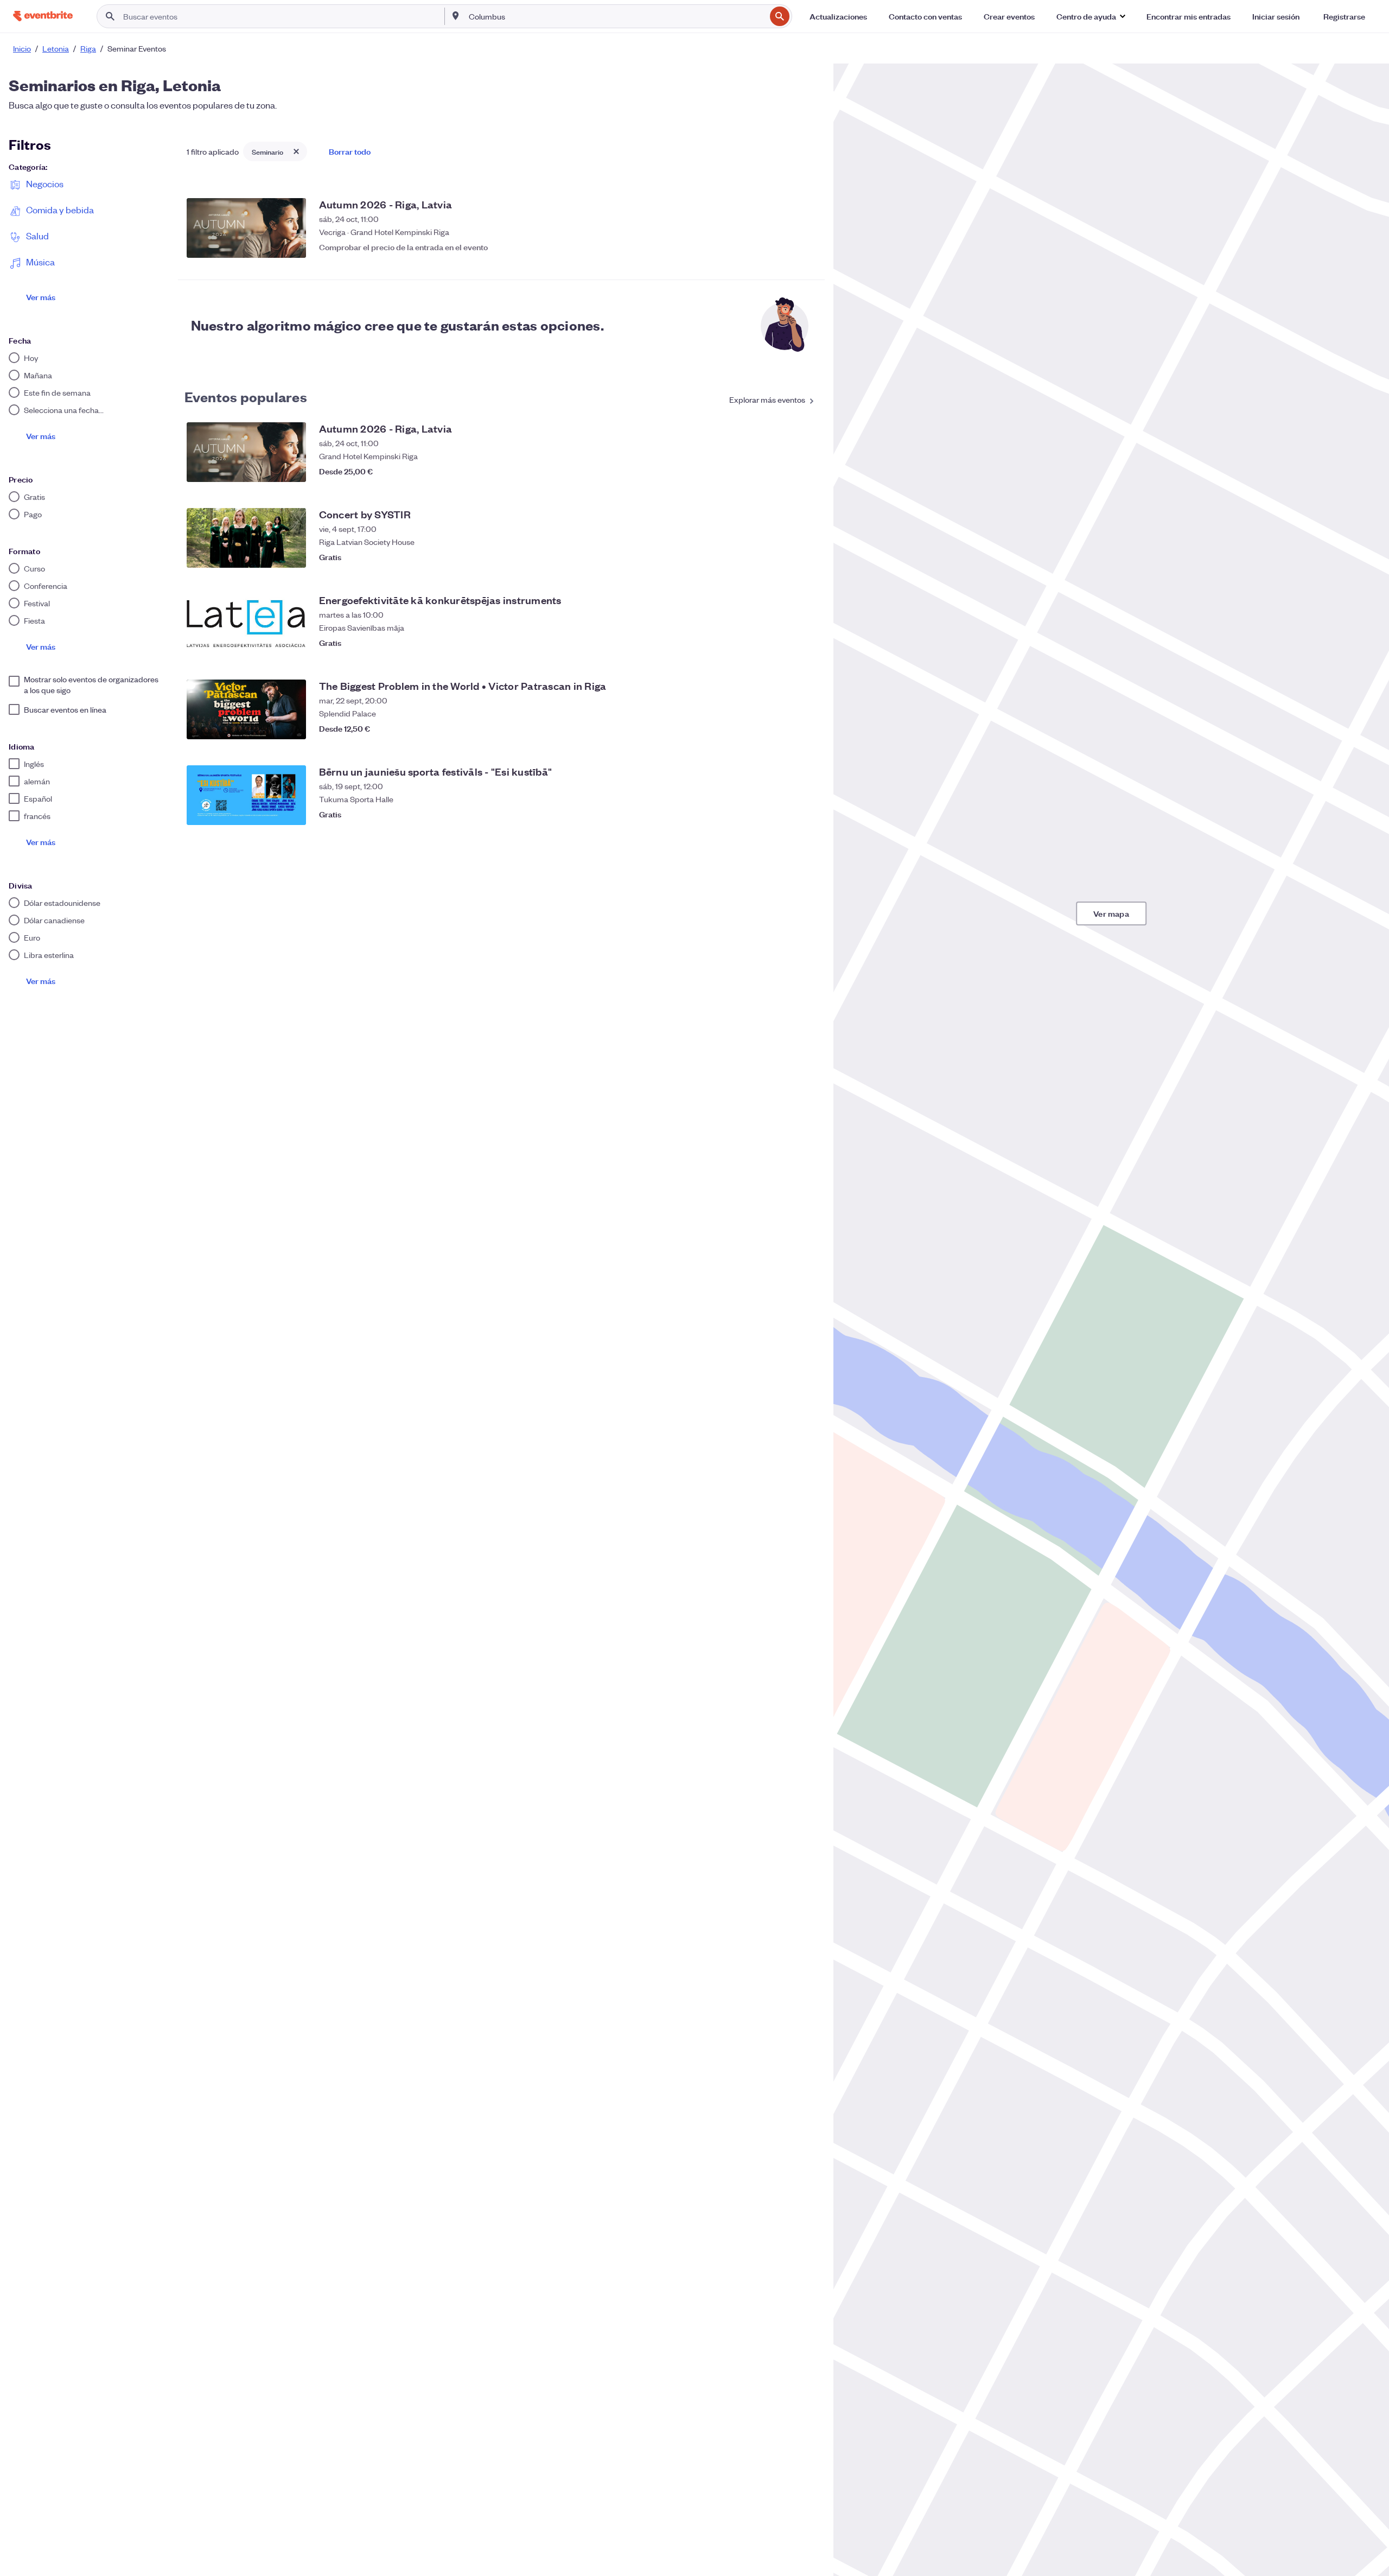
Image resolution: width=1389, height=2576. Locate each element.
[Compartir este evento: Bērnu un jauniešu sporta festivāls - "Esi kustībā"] (783, 814)
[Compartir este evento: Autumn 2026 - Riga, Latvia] (783, 247)
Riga (88, 48)
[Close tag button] (296, 151)
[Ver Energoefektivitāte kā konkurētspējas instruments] (246, 624)
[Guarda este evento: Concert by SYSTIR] (805, 557)
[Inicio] (43, 16)
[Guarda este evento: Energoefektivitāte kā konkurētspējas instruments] (805, 643)
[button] (1091, 16)
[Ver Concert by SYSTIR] (246, 538)
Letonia (56, 48)
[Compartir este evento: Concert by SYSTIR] (783, 557)
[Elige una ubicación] (456, 16)
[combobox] (616, 16)
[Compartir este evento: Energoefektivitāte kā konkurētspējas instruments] (783, 643)
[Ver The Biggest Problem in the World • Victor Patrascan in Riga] (246, 709)
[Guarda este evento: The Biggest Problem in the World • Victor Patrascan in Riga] (805, 728)
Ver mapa (1111, 913)
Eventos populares (246, 396)
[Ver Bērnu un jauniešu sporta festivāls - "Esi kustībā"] (246, 795)
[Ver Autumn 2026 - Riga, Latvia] (246, 228)
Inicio (22, 48)
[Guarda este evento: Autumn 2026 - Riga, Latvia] (805, 247)
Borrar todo (350, 151)
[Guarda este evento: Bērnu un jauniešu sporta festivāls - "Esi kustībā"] (805, 814)
